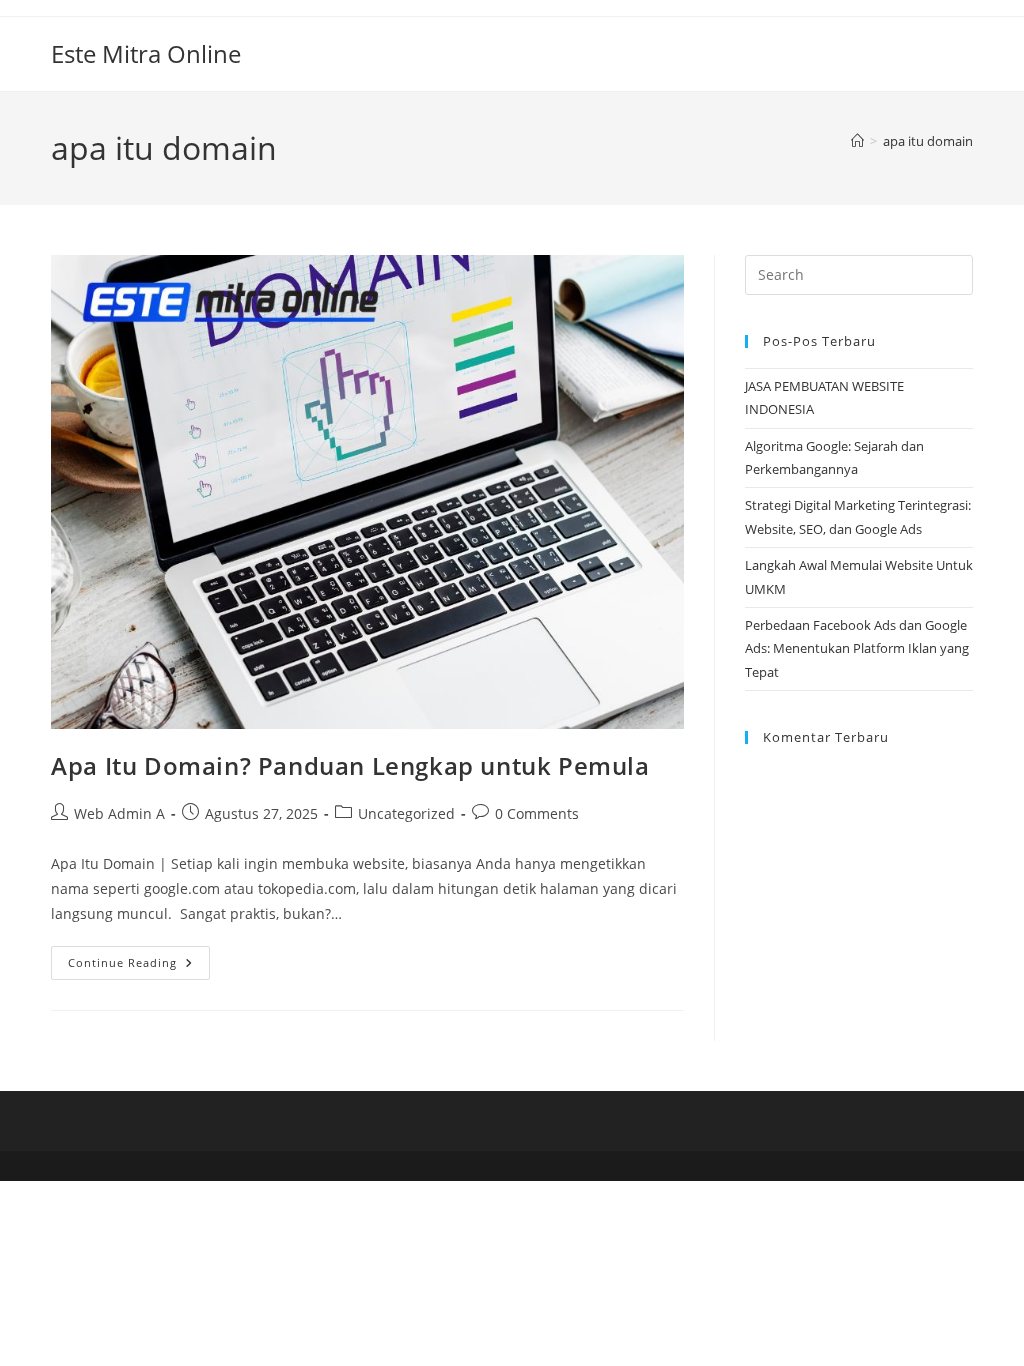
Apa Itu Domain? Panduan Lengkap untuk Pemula (350, 765)
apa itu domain (928, 141)
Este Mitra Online (146, 53)
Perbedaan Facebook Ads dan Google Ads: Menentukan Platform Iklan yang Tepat (857, 648)
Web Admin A (119, 813)
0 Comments (537, 813)
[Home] (857, 141)
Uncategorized (406, 813)
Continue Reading (139, 966)
